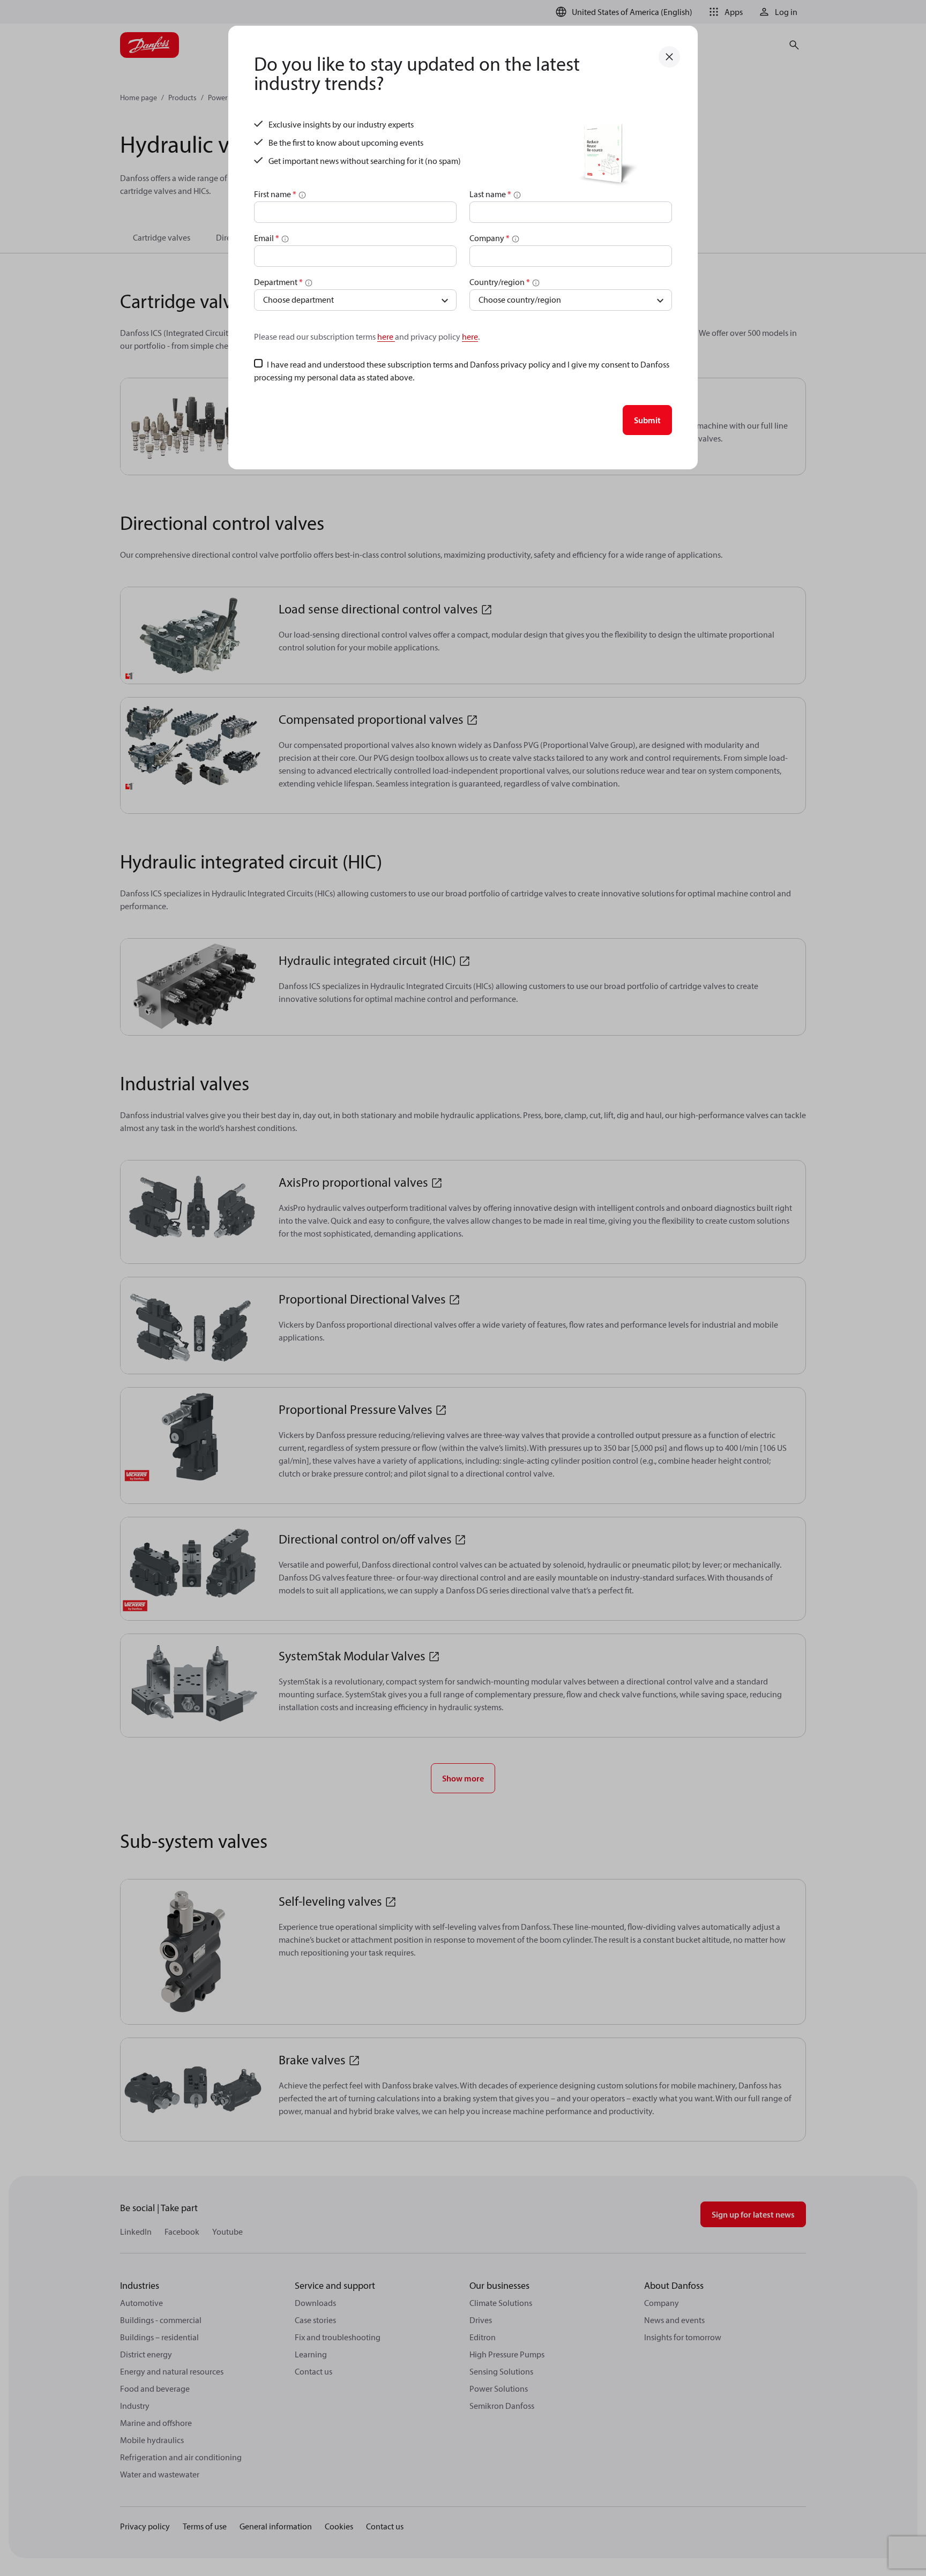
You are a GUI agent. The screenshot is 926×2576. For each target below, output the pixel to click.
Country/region (500, 282)
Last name (490, 194)
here (386, 336)
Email (267, 238)
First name (275, 194)
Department (278, 282)
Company (490, 238)
